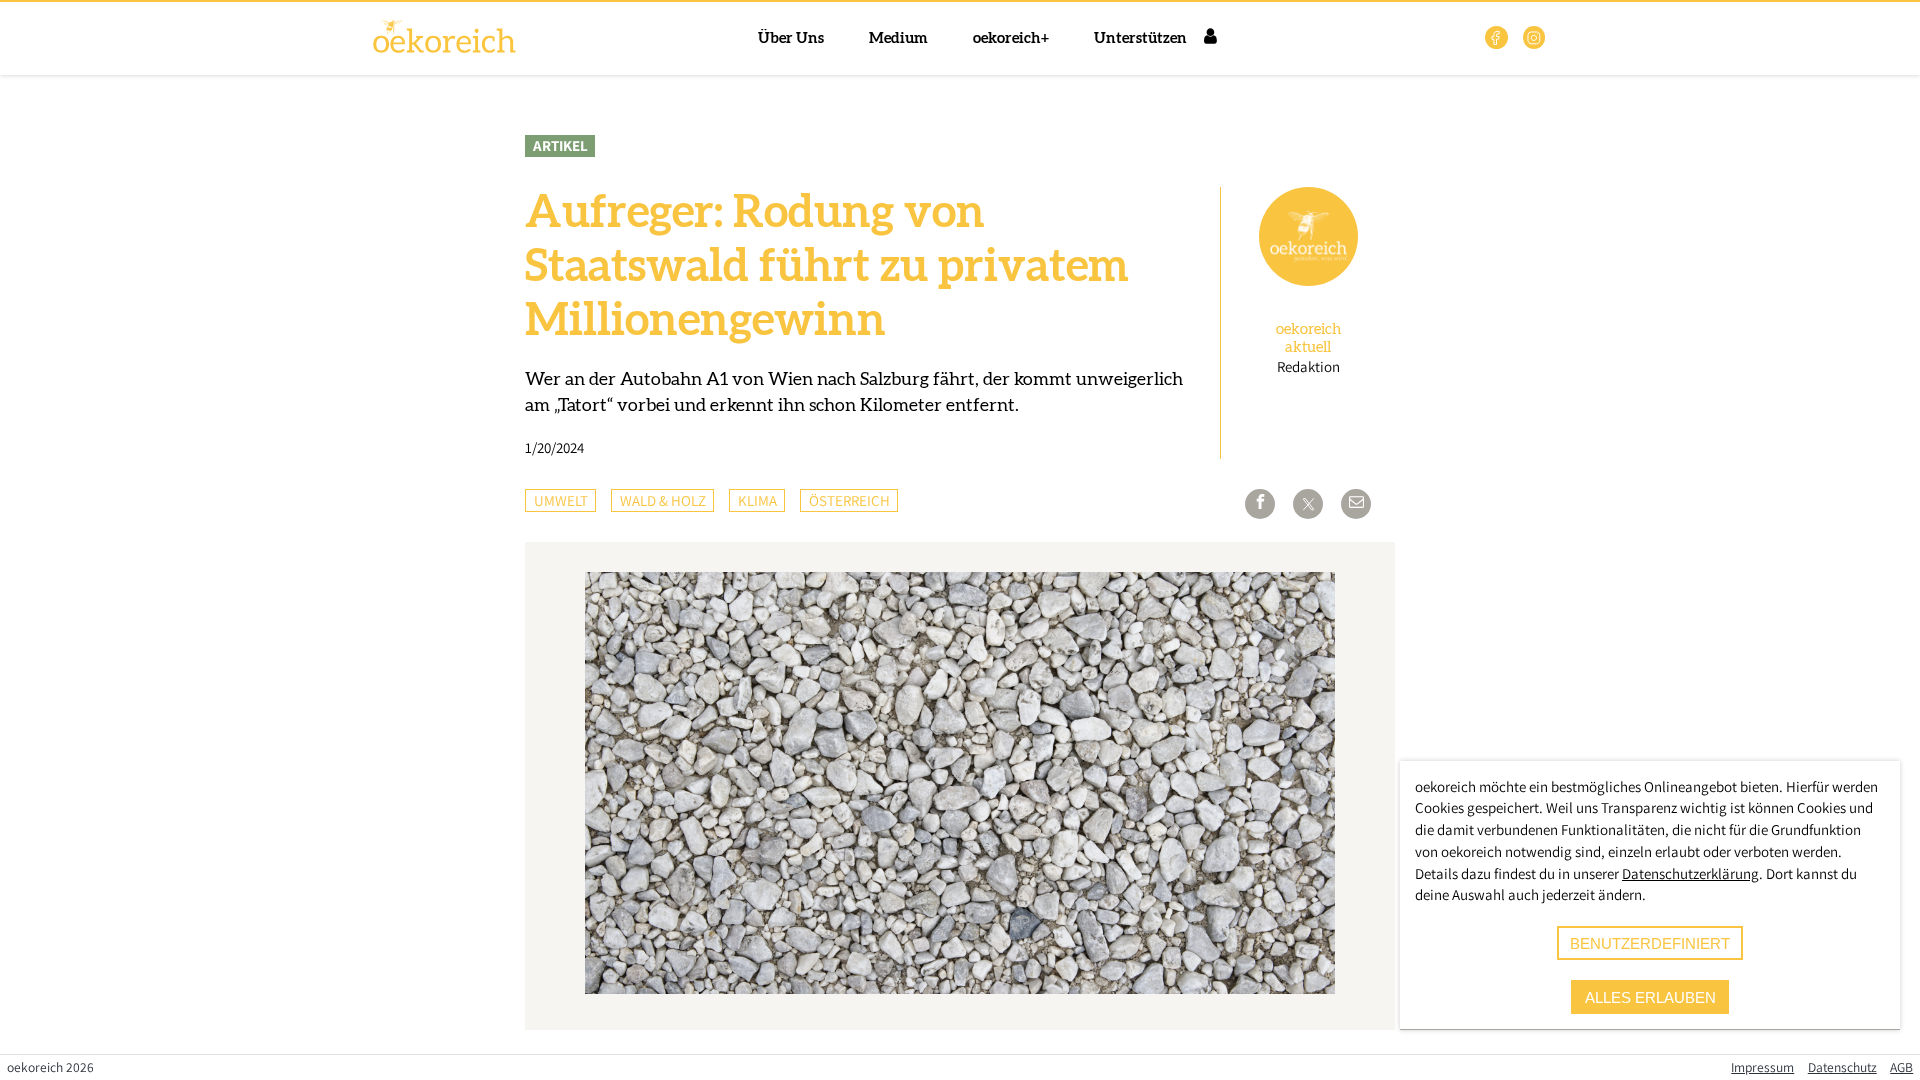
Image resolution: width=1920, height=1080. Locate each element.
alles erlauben (1650, 997)
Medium (898, 38)
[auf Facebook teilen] (1260, 504)
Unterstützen (1140, 38)
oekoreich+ (1011, 38)
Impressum (1762, 1067)
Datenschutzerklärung (1690, 873)
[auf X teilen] (1308, 504)
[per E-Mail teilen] (1356, 504)
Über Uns (791, 38)
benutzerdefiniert (1650, 943)
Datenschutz (1842, 1067)
